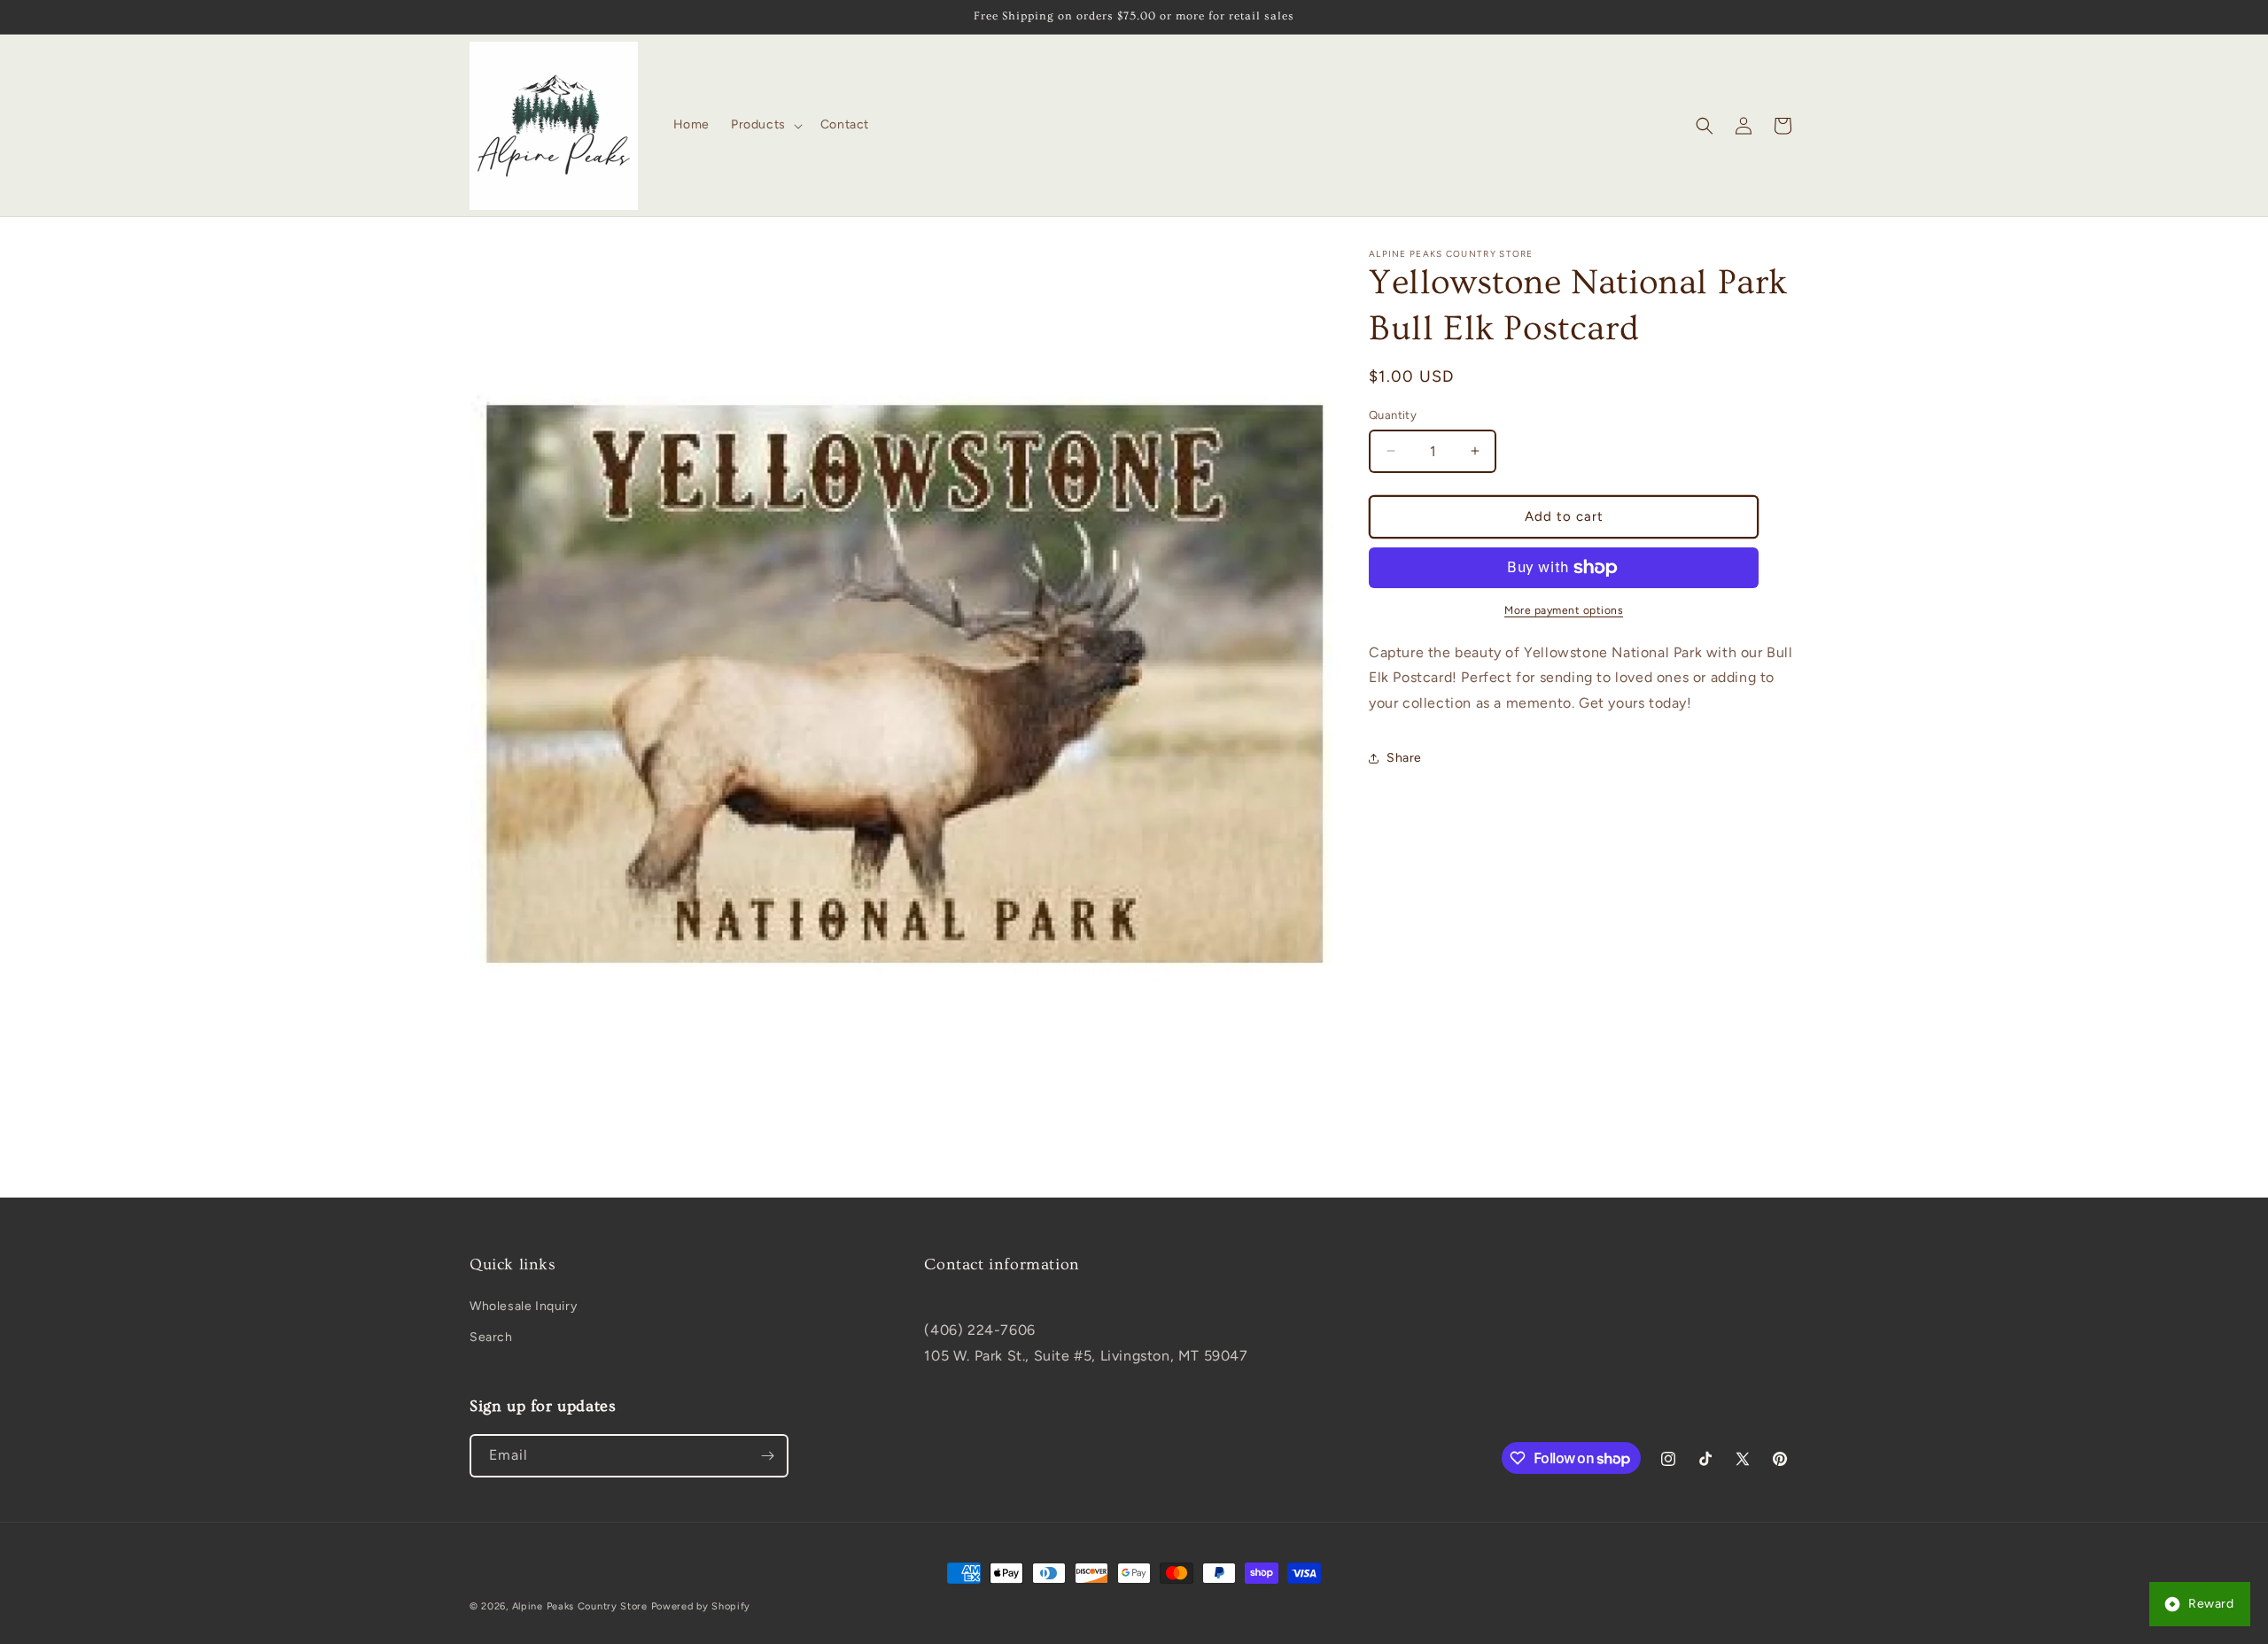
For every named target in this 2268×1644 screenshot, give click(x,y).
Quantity (1393, 415)
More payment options (1564, 610)
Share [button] (1404, 758)
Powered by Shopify (701, 1606)
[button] (765, 125)
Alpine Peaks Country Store (580, 1606)
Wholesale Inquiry (523, 1306)
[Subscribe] (767, 1456)
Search (491, 1337)
